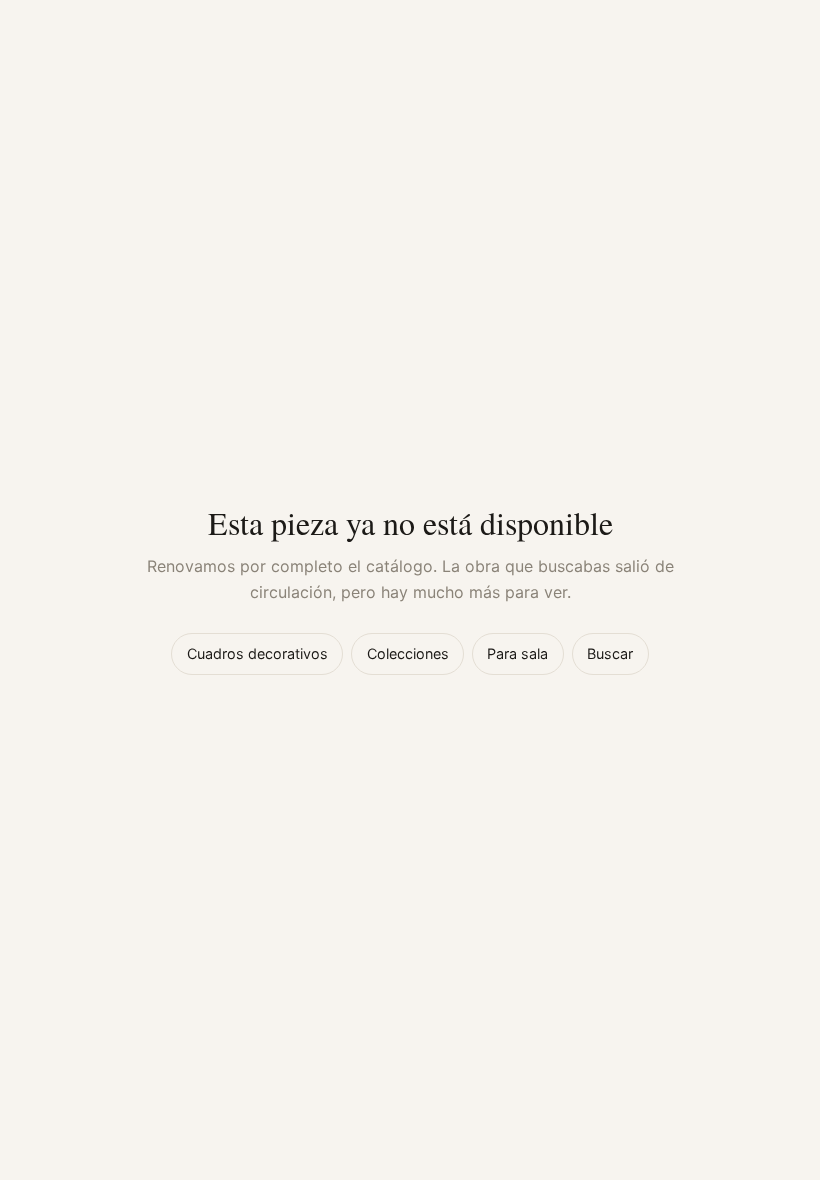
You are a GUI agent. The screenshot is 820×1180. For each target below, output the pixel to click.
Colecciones (408, 653)
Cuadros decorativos (257, 653)
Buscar (610, 653)
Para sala (517, 653)
